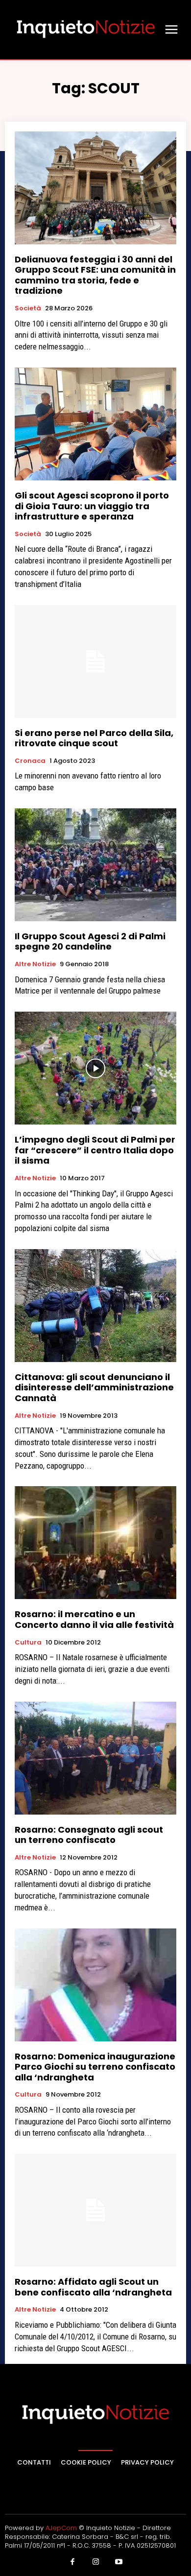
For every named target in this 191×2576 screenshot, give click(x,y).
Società (28, 308)
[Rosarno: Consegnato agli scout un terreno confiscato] (95, 1758)
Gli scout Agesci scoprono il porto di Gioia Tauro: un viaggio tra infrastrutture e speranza (92, 506)
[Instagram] (95, 2562)
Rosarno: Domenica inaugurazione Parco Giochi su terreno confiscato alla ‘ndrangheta (95, 2067)
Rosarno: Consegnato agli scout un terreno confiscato (89, 1835)
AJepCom (61, 2528)
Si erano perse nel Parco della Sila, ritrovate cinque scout (94, 738)
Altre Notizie (35, 964)
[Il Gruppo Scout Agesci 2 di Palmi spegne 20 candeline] (95, 865)
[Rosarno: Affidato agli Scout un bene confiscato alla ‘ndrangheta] (95, 2210)
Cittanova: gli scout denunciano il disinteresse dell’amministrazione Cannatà (94, 1387)
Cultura (28, 1643)
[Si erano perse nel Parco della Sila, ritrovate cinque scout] (95, 661)
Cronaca (30, 761)
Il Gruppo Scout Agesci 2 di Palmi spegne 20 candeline (90, 942)
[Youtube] (119, 2562)
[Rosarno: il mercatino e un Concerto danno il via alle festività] (95, 1543)
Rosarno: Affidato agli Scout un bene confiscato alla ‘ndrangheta (93, 2287)
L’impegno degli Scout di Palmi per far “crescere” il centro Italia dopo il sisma (95, 1150)
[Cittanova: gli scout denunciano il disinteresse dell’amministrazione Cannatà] (95, 1306)
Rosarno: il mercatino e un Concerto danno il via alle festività (94, 1619)
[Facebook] (72, 2562)
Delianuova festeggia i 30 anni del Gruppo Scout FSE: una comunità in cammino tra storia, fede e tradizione (95, 275)
